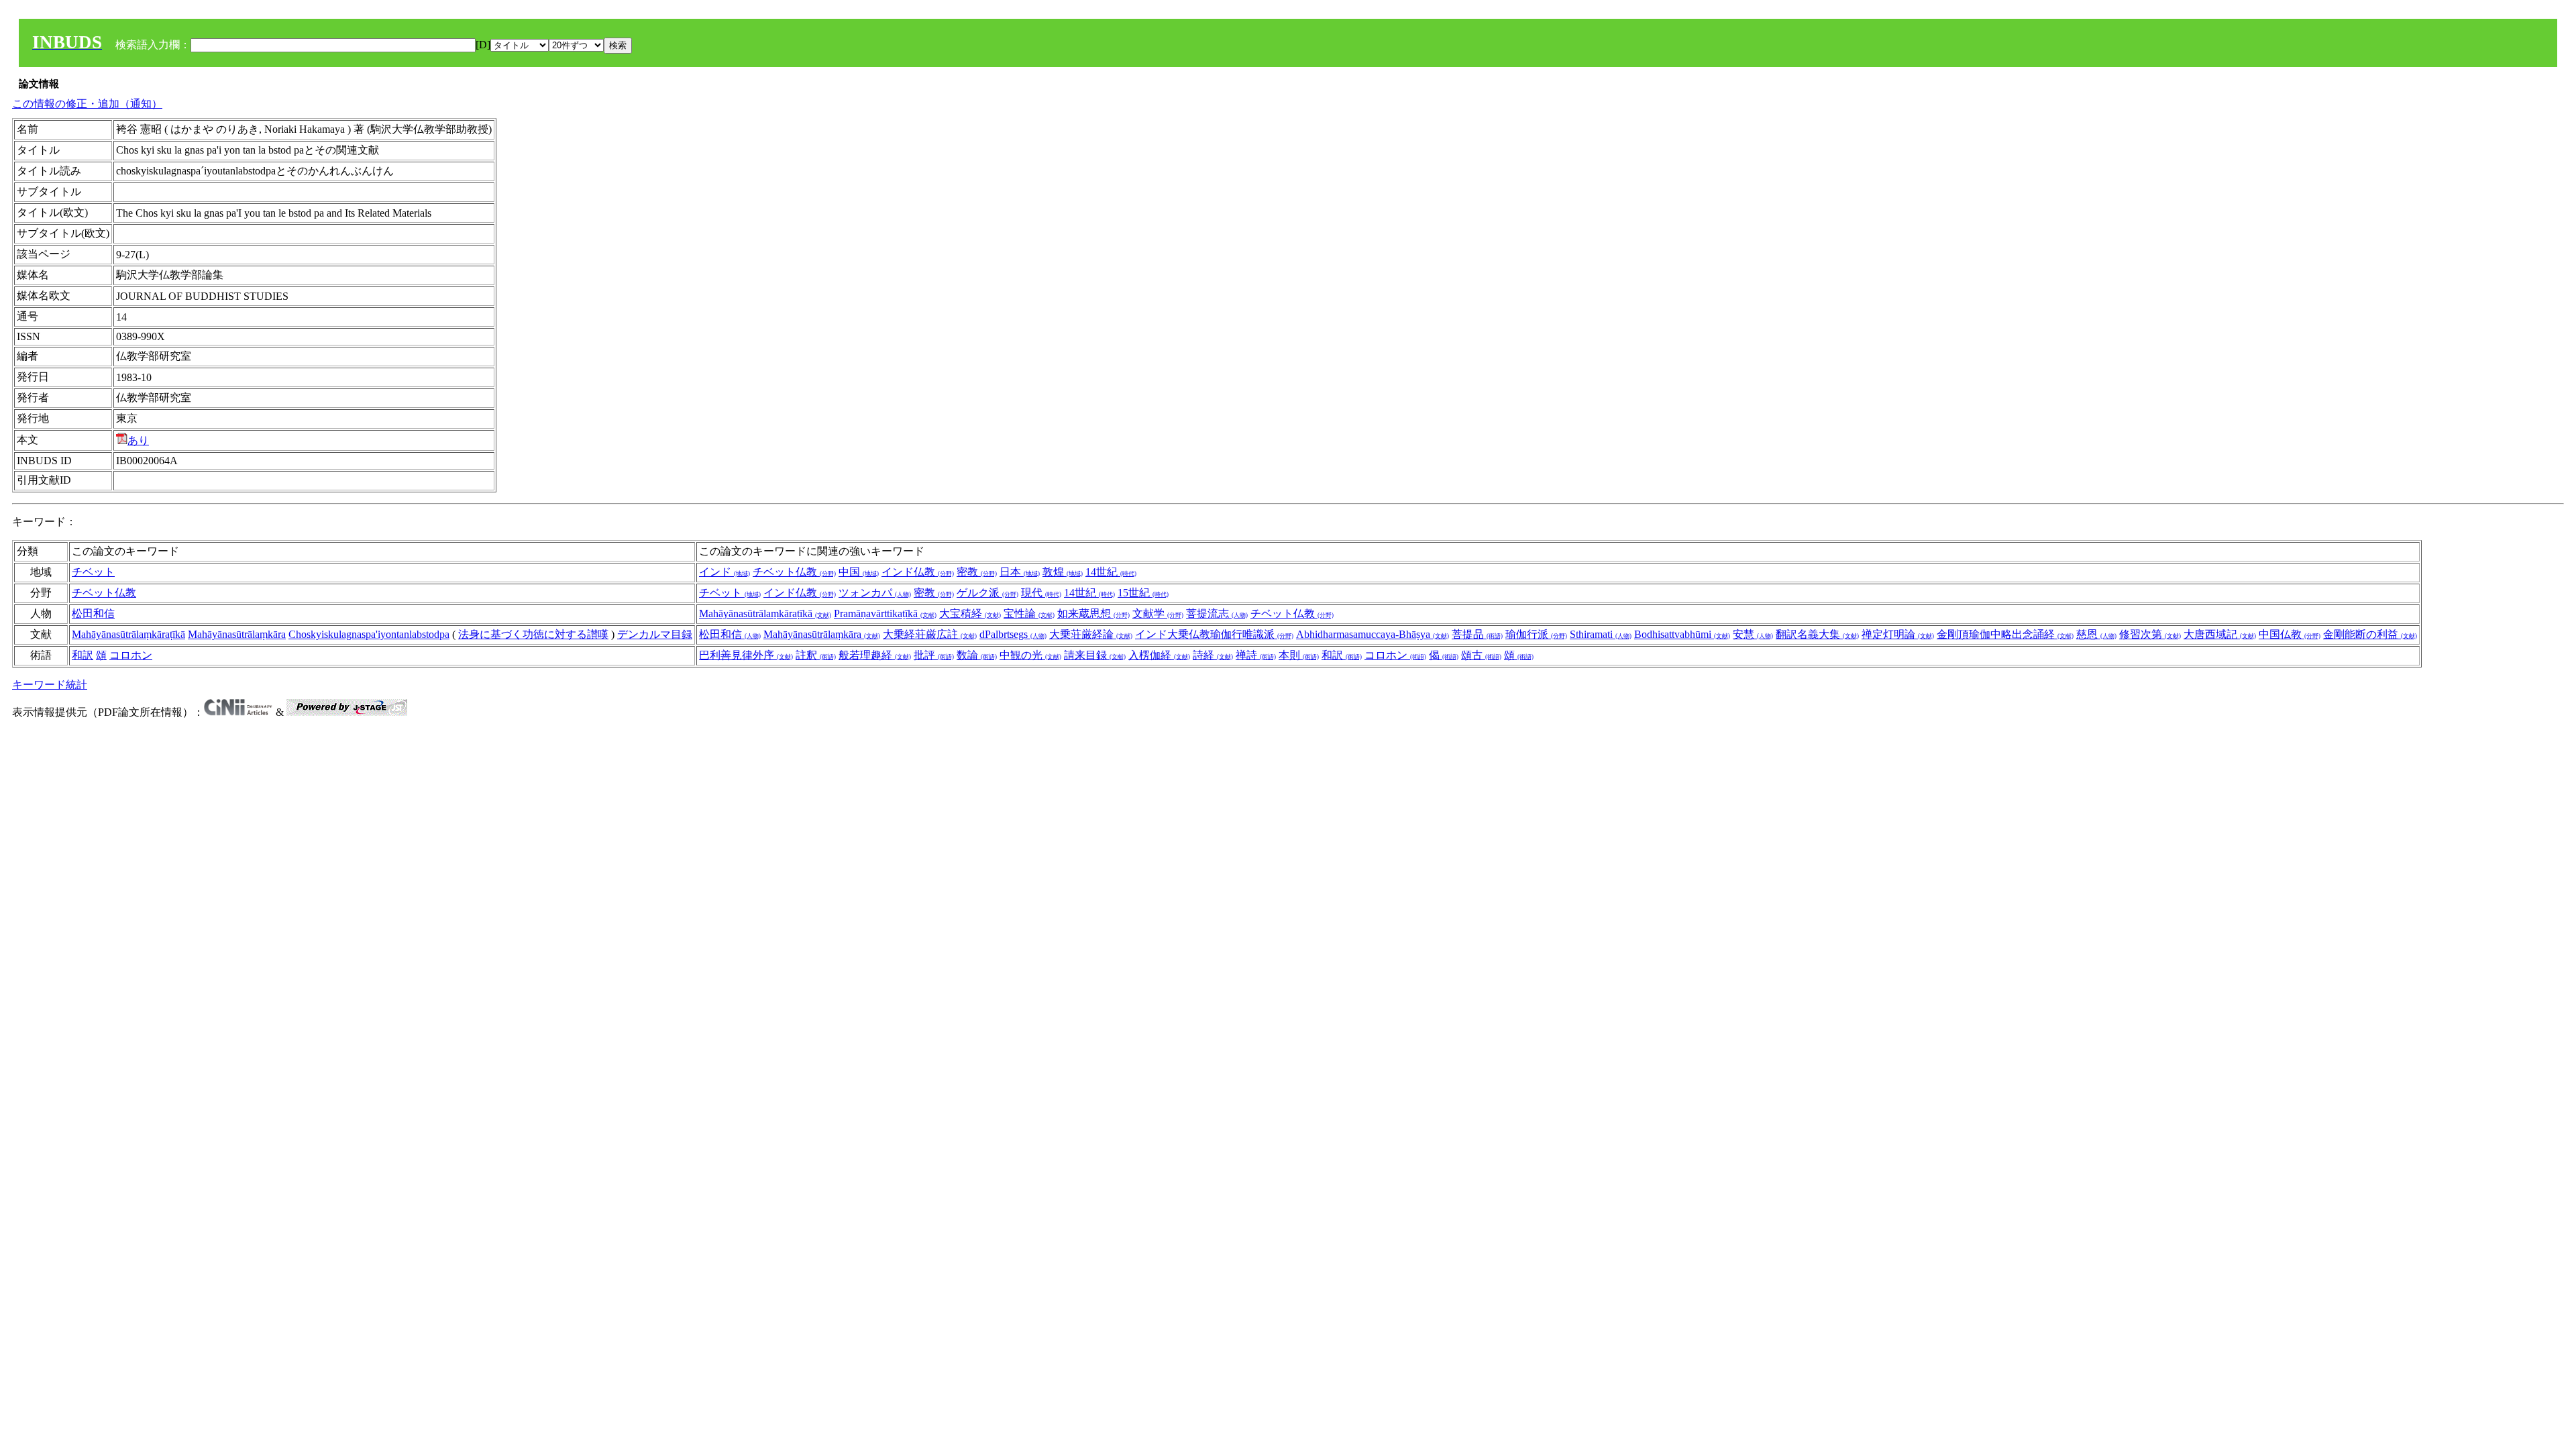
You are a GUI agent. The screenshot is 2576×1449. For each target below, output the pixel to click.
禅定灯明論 (1898, 634)
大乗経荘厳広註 (930, 634)
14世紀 (1111, 572)
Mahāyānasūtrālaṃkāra (237, 634)
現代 (1041, 593)
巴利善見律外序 (746, 655)
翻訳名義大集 (1817, 634)
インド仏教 (918, 572)
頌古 (1481, 655)
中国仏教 (2290, 634)
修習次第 (2150, 634)
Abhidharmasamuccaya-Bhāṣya (1373, 634)
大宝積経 (970, 613)
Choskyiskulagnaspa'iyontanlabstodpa (369, 634)
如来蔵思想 (1093, 613)
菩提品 (1477, 634)
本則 (1299, 655)
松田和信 (93, 613)
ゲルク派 (987, 593)
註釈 (816, 655)
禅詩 (1256, 655)
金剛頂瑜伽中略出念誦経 (2005, 634)
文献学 (1158, 613)
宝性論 (1029, 613)
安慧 (1753, 634)
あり (138, 440)
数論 (977, 655)
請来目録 (1095, 655)
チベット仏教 (794, 572)
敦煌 (1063, 572)
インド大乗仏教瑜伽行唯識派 (1214, 634)
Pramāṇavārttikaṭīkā (885, 613)
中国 (859, 572)
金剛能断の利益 (2370, 634)
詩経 (1213, 655)
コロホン (131, 655)
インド (724, 572)
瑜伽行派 (1536, 634)
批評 (934, 655)
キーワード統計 (50, 685)
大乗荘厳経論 (1091, 634)
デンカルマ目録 (655, 634)
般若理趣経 (875, 655)
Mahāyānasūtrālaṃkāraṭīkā (765, 613)
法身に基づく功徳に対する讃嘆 (533, 634)
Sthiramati (1601, 634)
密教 (977, 572)
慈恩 (2096, 634)
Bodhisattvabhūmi (1682, 634)
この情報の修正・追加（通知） (87, 104)
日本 (1020, 572)
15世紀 (1143, 593)
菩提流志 (1217, 613)
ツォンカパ (875, 593)
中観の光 (1030, 655)
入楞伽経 (1159, 655)
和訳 (83, 655)
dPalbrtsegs (1013, 634)
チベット (93, 572)
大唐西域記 (2220, 634)
